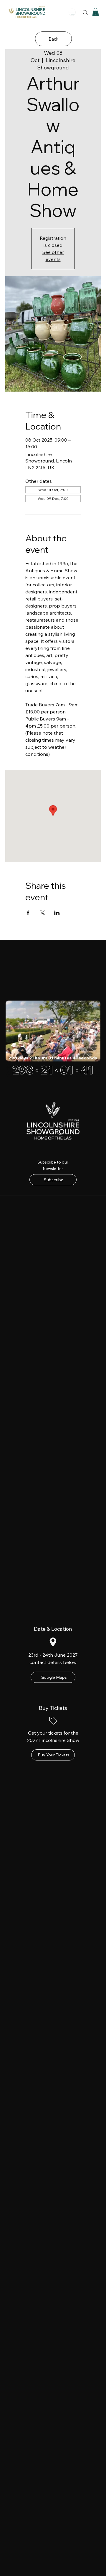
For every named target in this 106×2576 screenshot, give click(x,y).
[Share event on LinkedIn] (57, 913)
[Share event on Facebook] (28, 913)
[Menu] (72, 12)
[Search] (85, 13)
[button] (96, 12)
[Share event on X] (43, 913)
